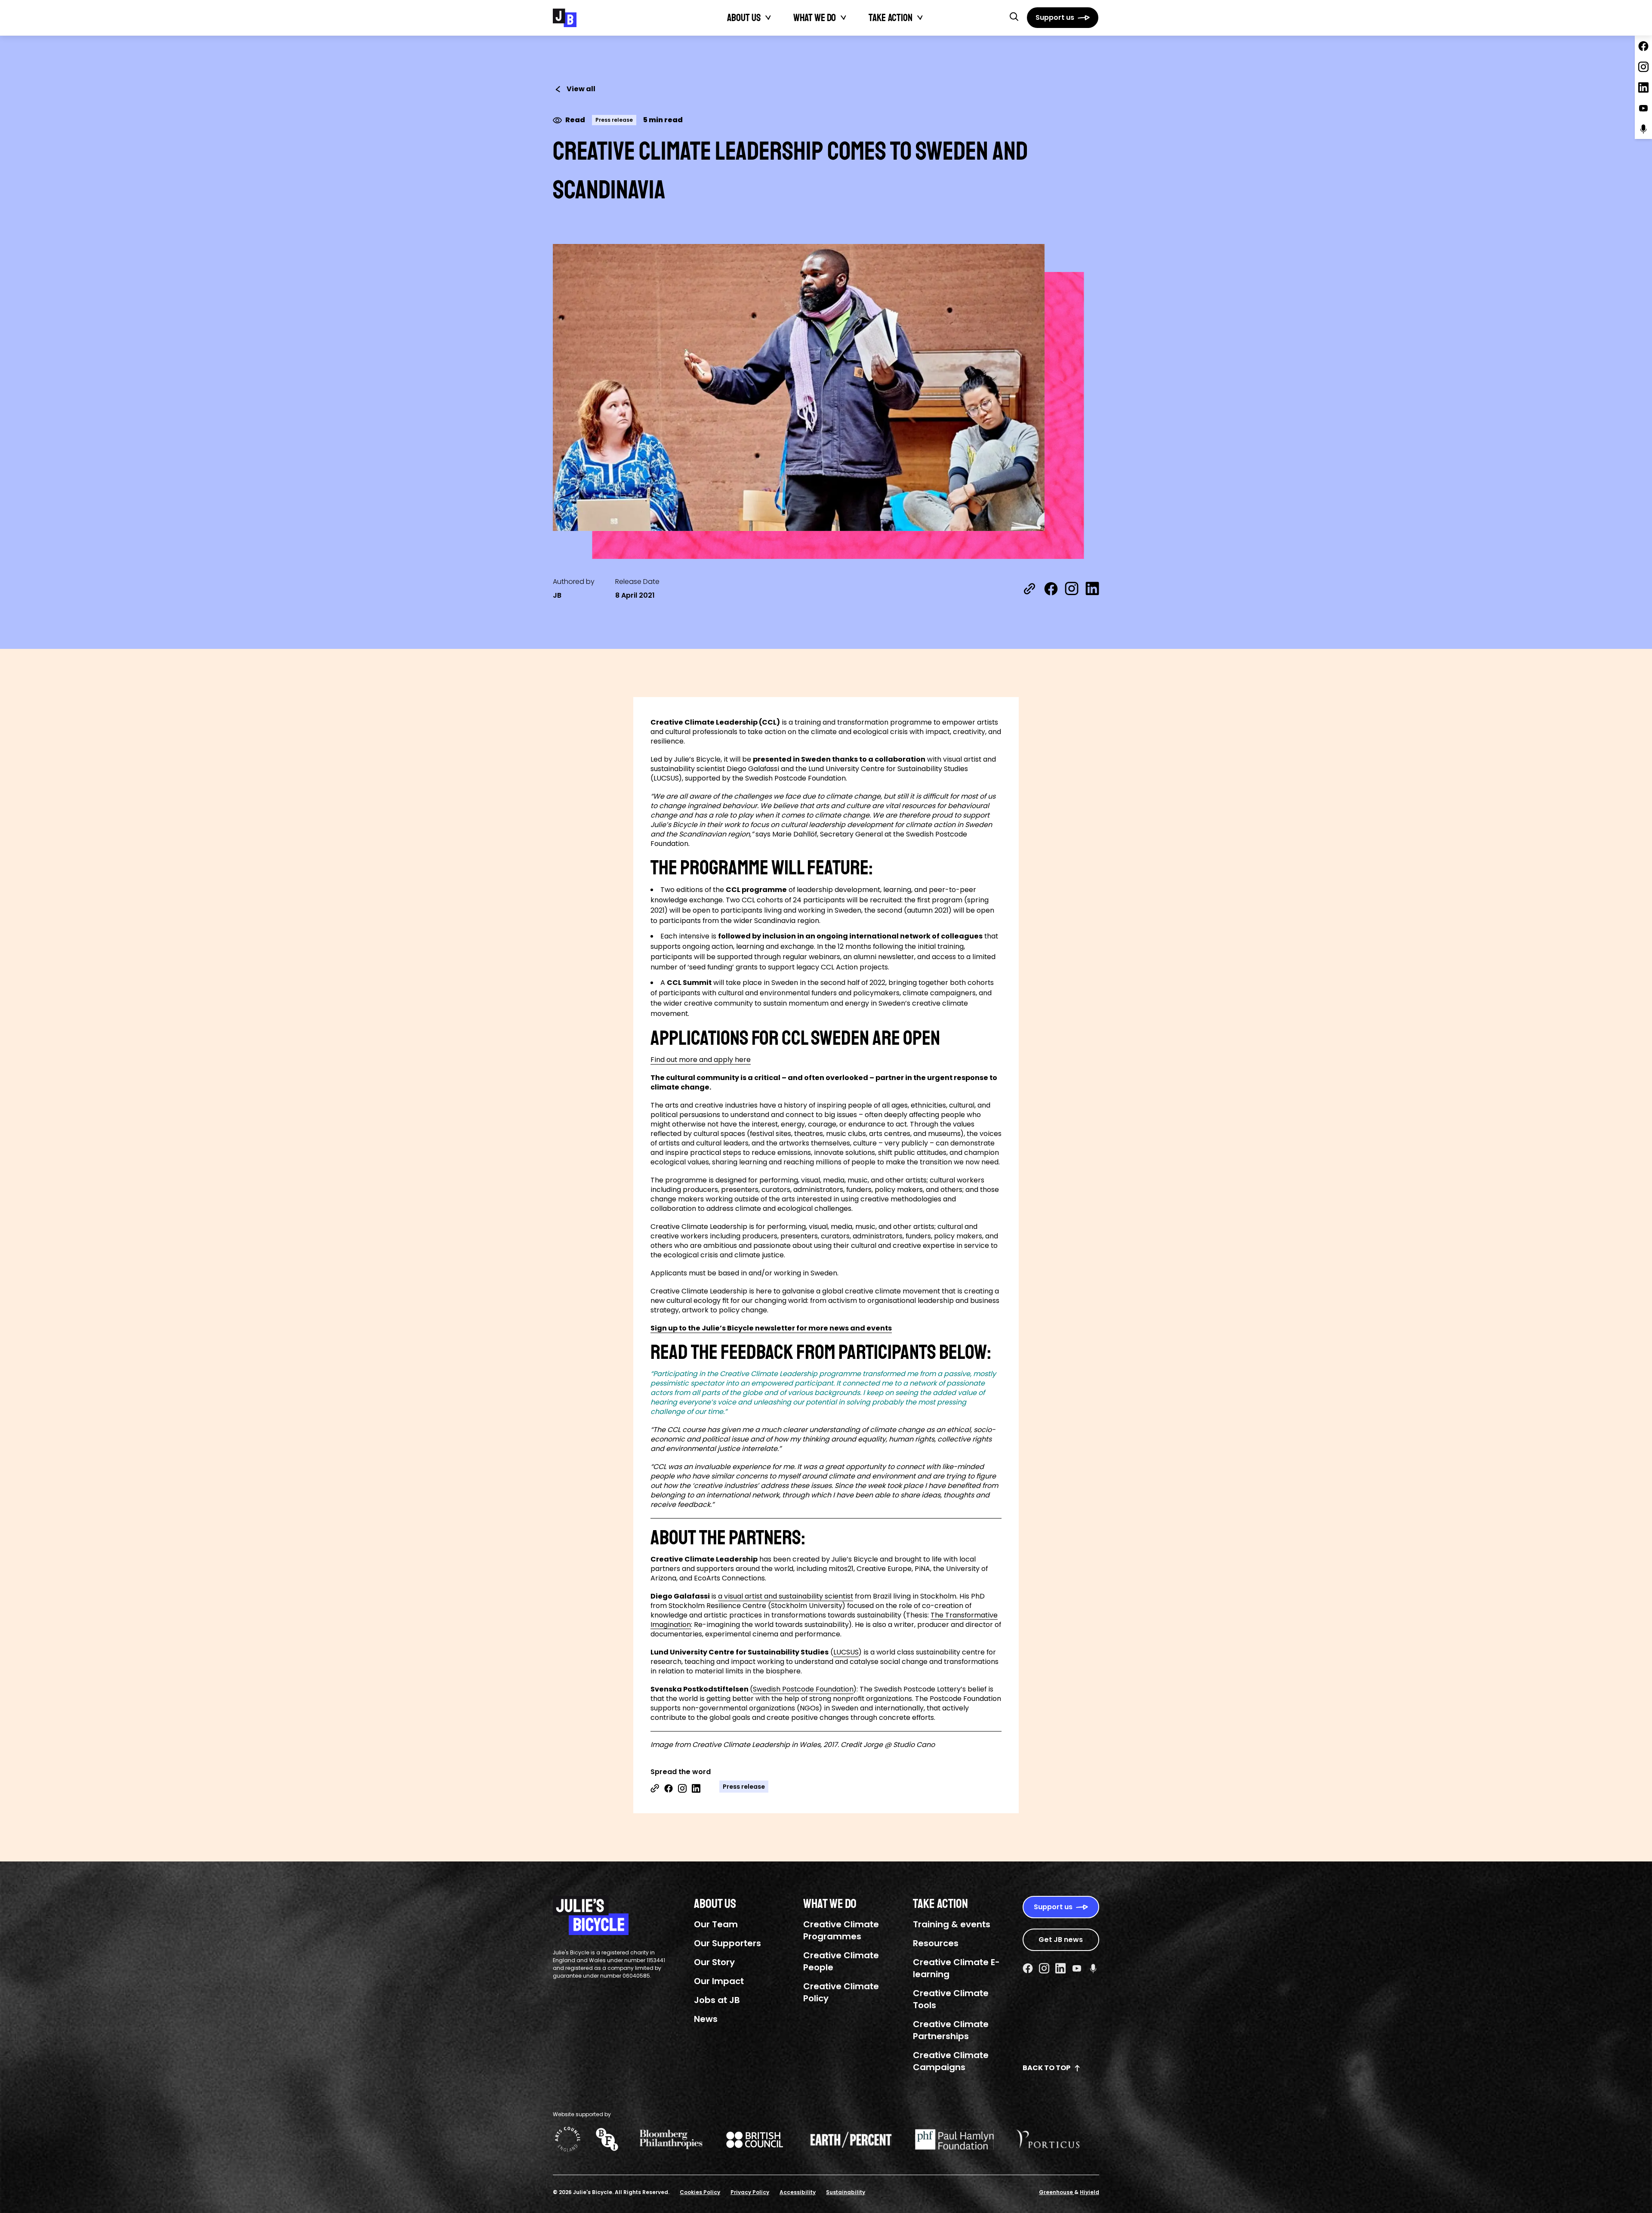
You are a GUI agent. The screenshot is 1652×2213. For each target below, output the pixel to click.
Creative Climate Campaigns (951, 2061)
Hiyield (1090, 2192)
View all (581, 89)
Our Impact (719, 1981)
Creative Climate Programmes (841, 1930)
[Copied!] (1029, 589)
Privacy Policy (750, 2192)
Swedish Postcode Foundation (803, 1689)
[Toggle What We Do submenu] (844, 18)
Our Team (716, 1924)
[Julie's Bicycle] (565, 18)
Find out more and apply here (701, 1060)
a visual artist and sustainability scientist (786, 1596)
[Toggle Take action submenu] (920, 18)
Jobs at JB (717, 2000)
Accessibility (798, 2192)
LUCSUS (846, 1652)
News (706, 2019)
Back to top (1046, 2068)
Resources (936, 1943)
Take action (891, 18)
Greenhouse (1057, 2192)
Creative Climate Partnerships (951, 2030)
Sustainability (846, 2192)
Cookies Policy (700, 2192)
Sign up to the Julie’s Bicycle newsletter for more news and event (769, 1328)
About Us (744, 18)
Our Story (714, 1962)
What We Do (815, 18)
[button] (1014, 16)
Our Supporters (727, 1943)
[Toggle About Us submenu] (768, 18)
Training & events (952, 1924)
